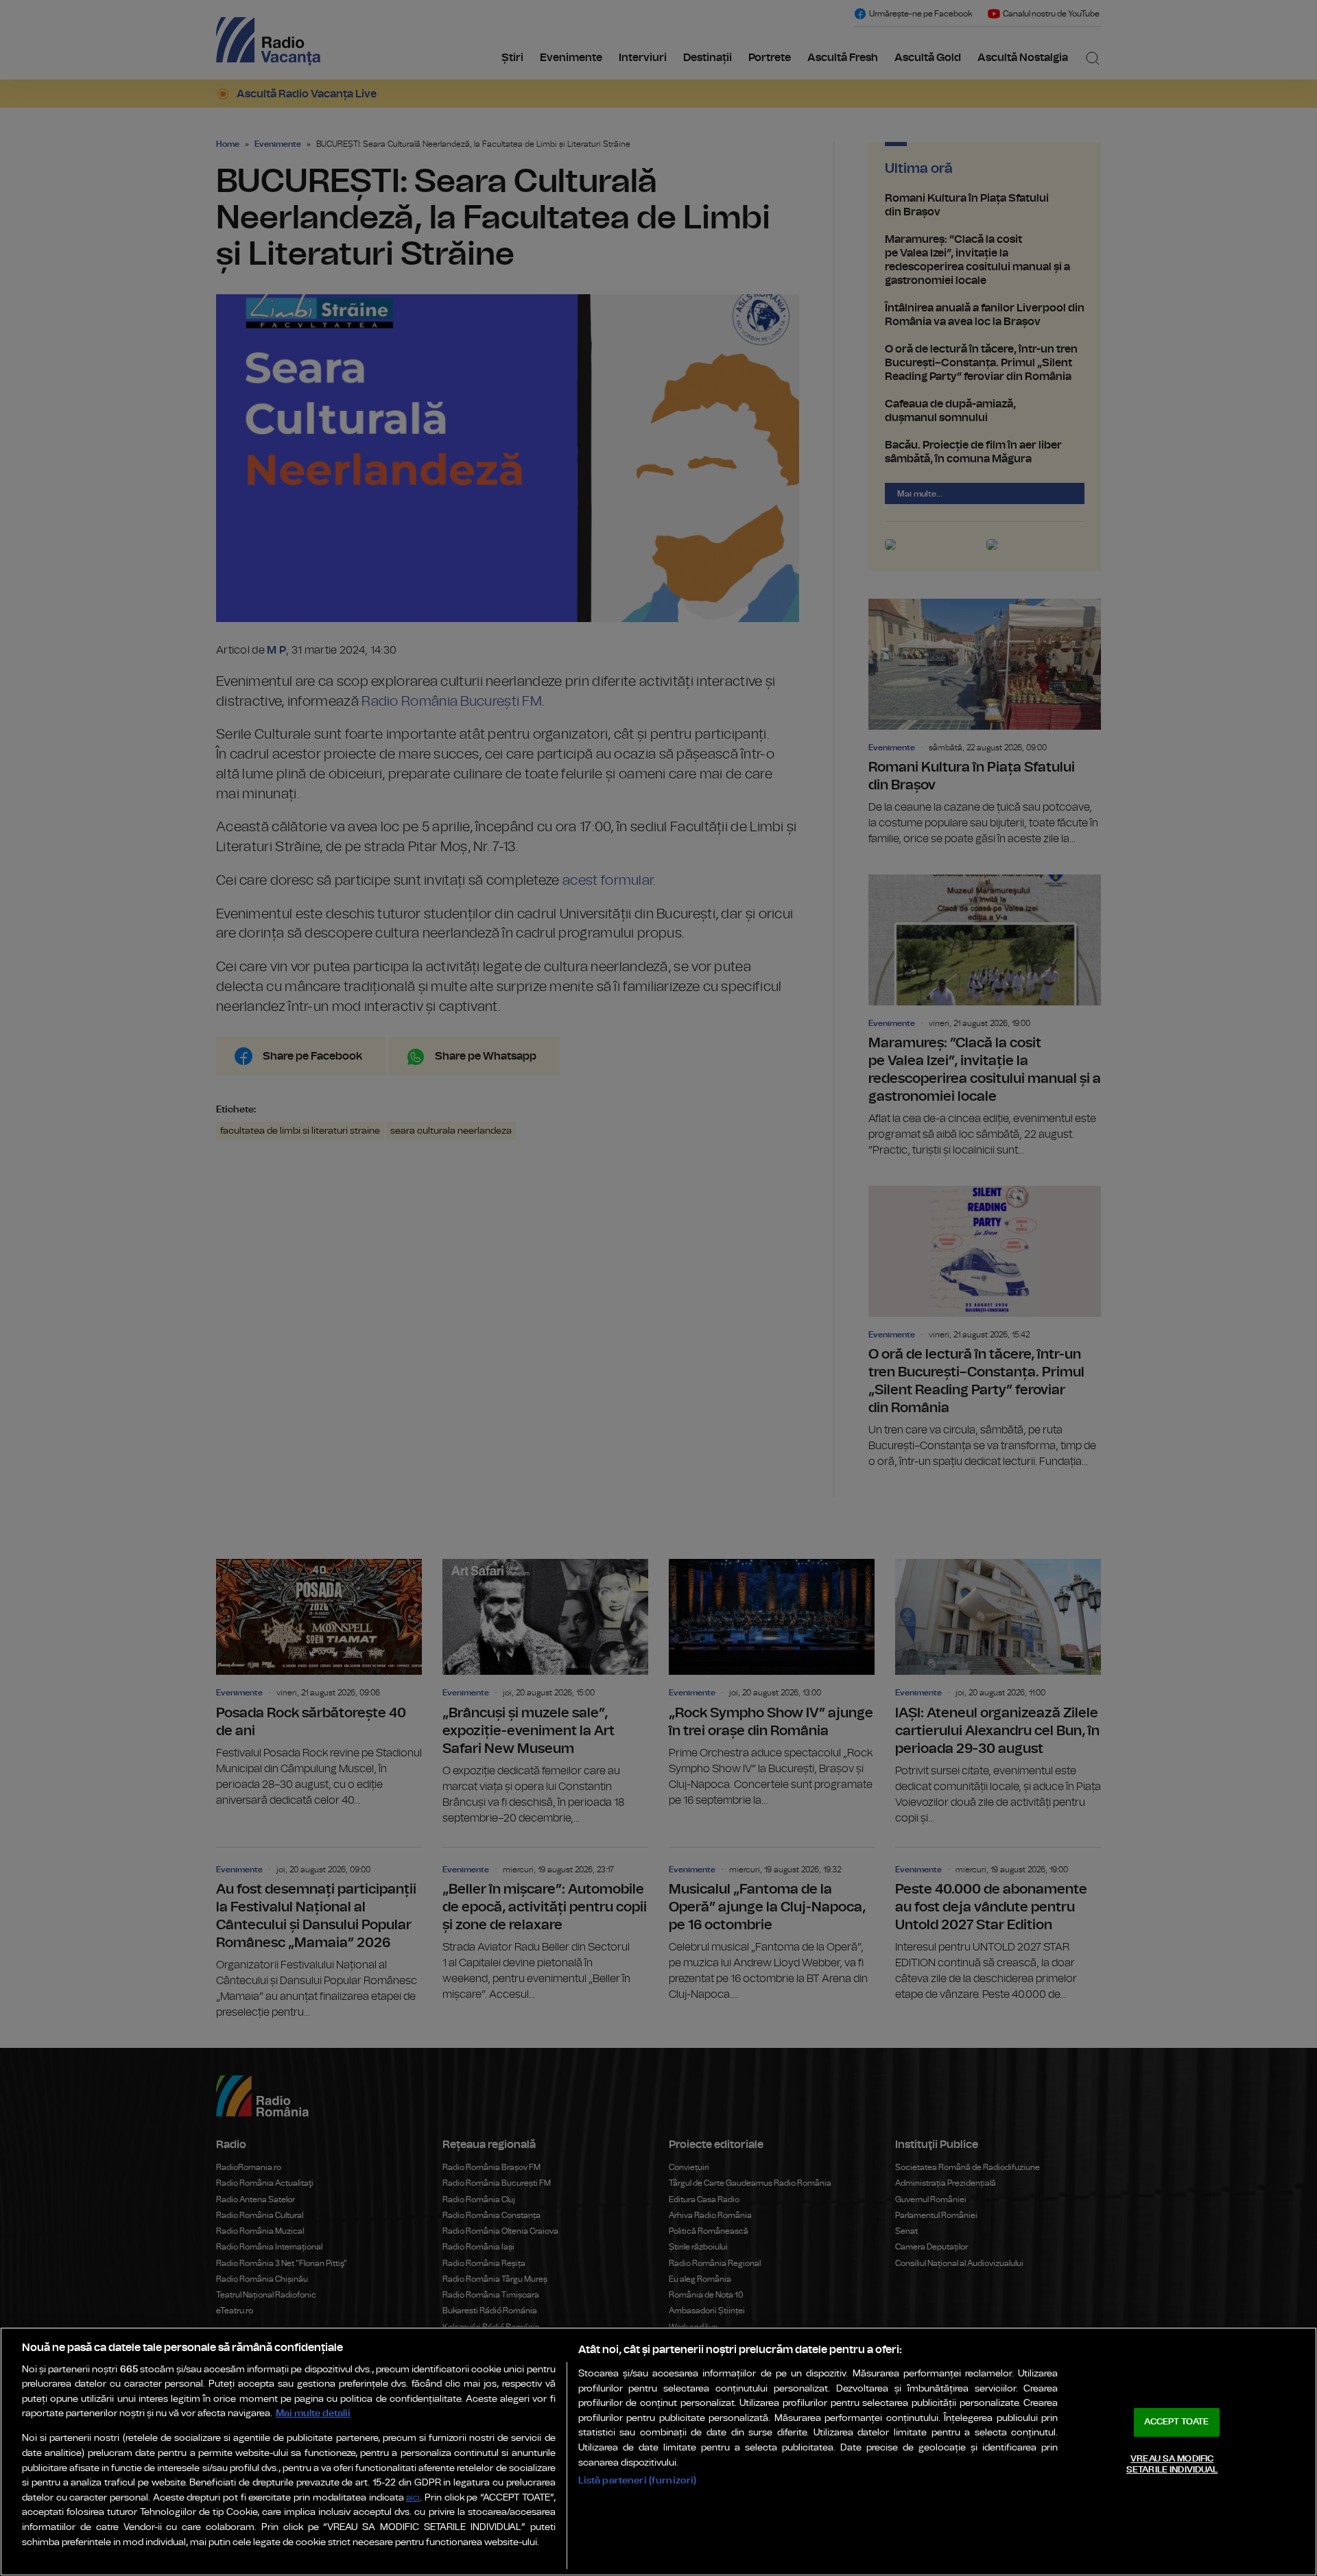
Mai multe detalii (313, 2413)
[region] (658, 2452)
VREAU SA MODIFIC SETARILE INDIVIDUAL (1172, 2465)
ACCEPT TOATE (1176, 2422)
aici (413, 2498)
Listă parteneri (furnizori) (638, 2480)
